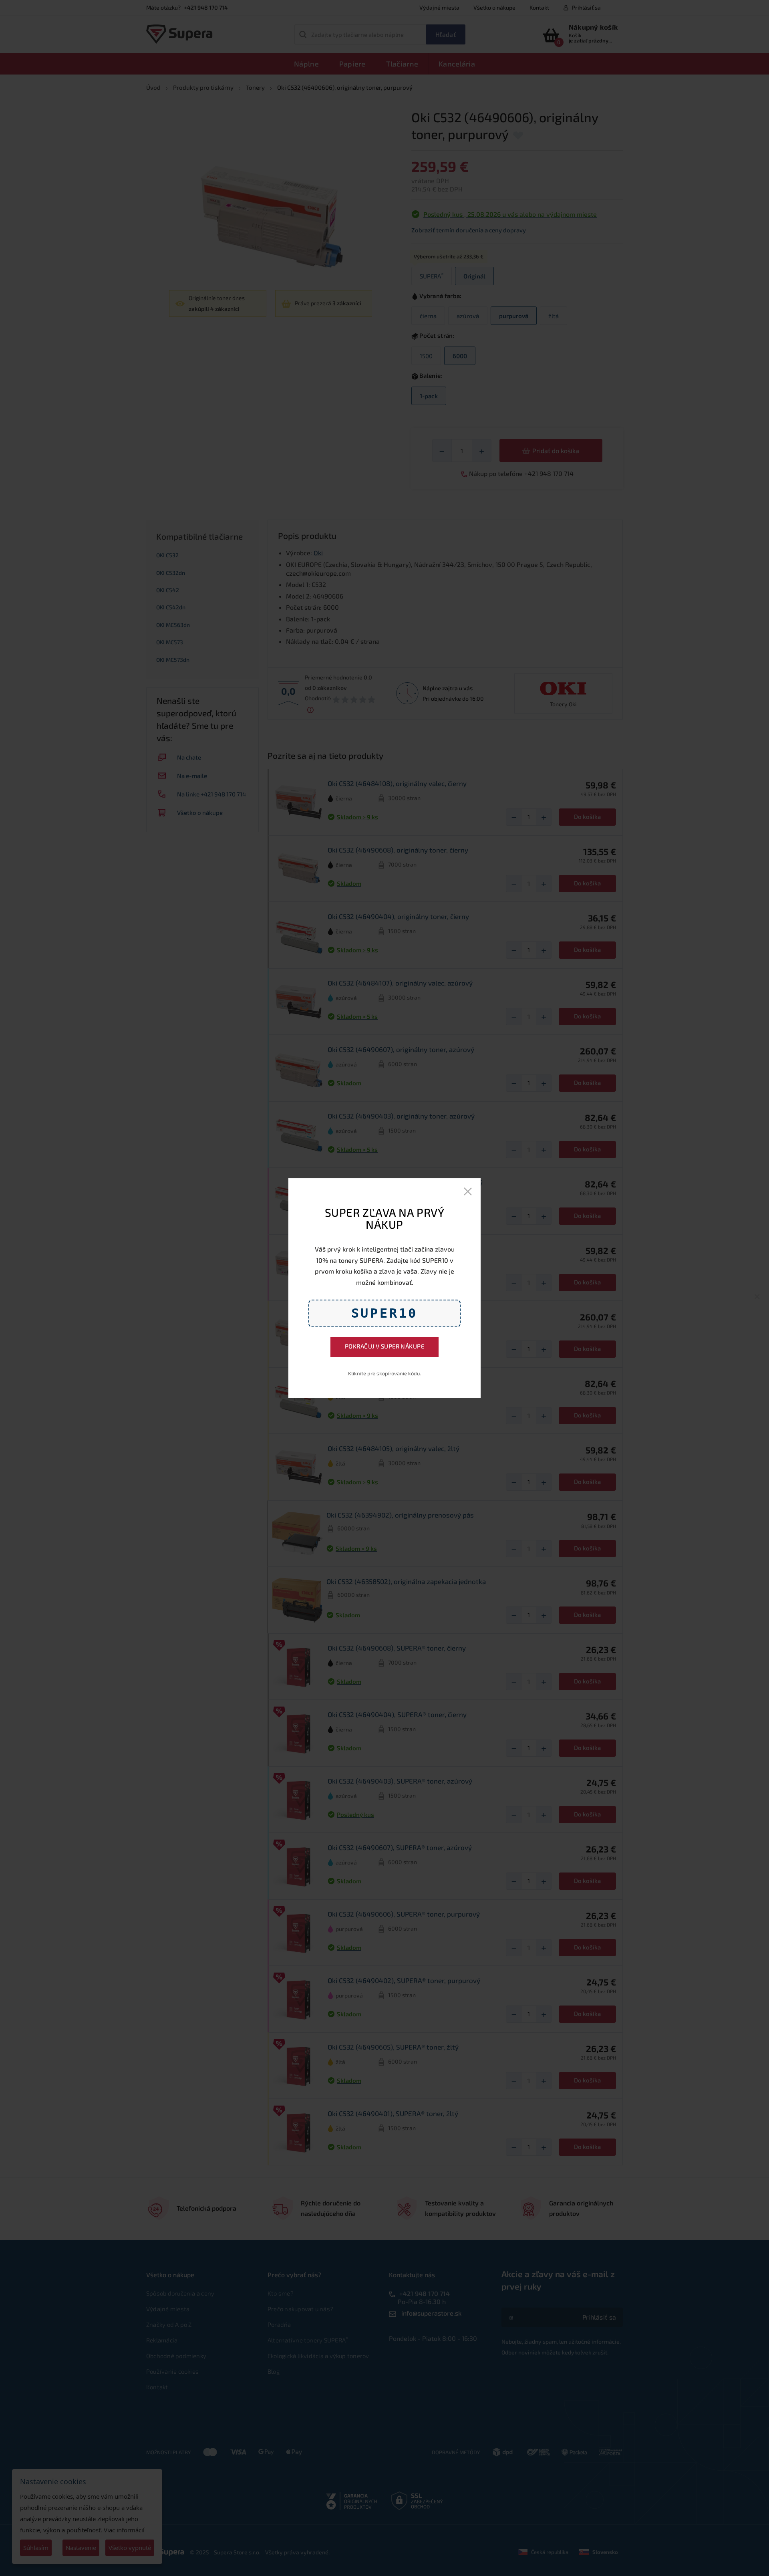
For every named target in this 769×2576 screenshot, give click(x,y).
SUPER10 (385, 1313)
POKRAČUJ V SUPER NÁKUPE (384, 1346)
